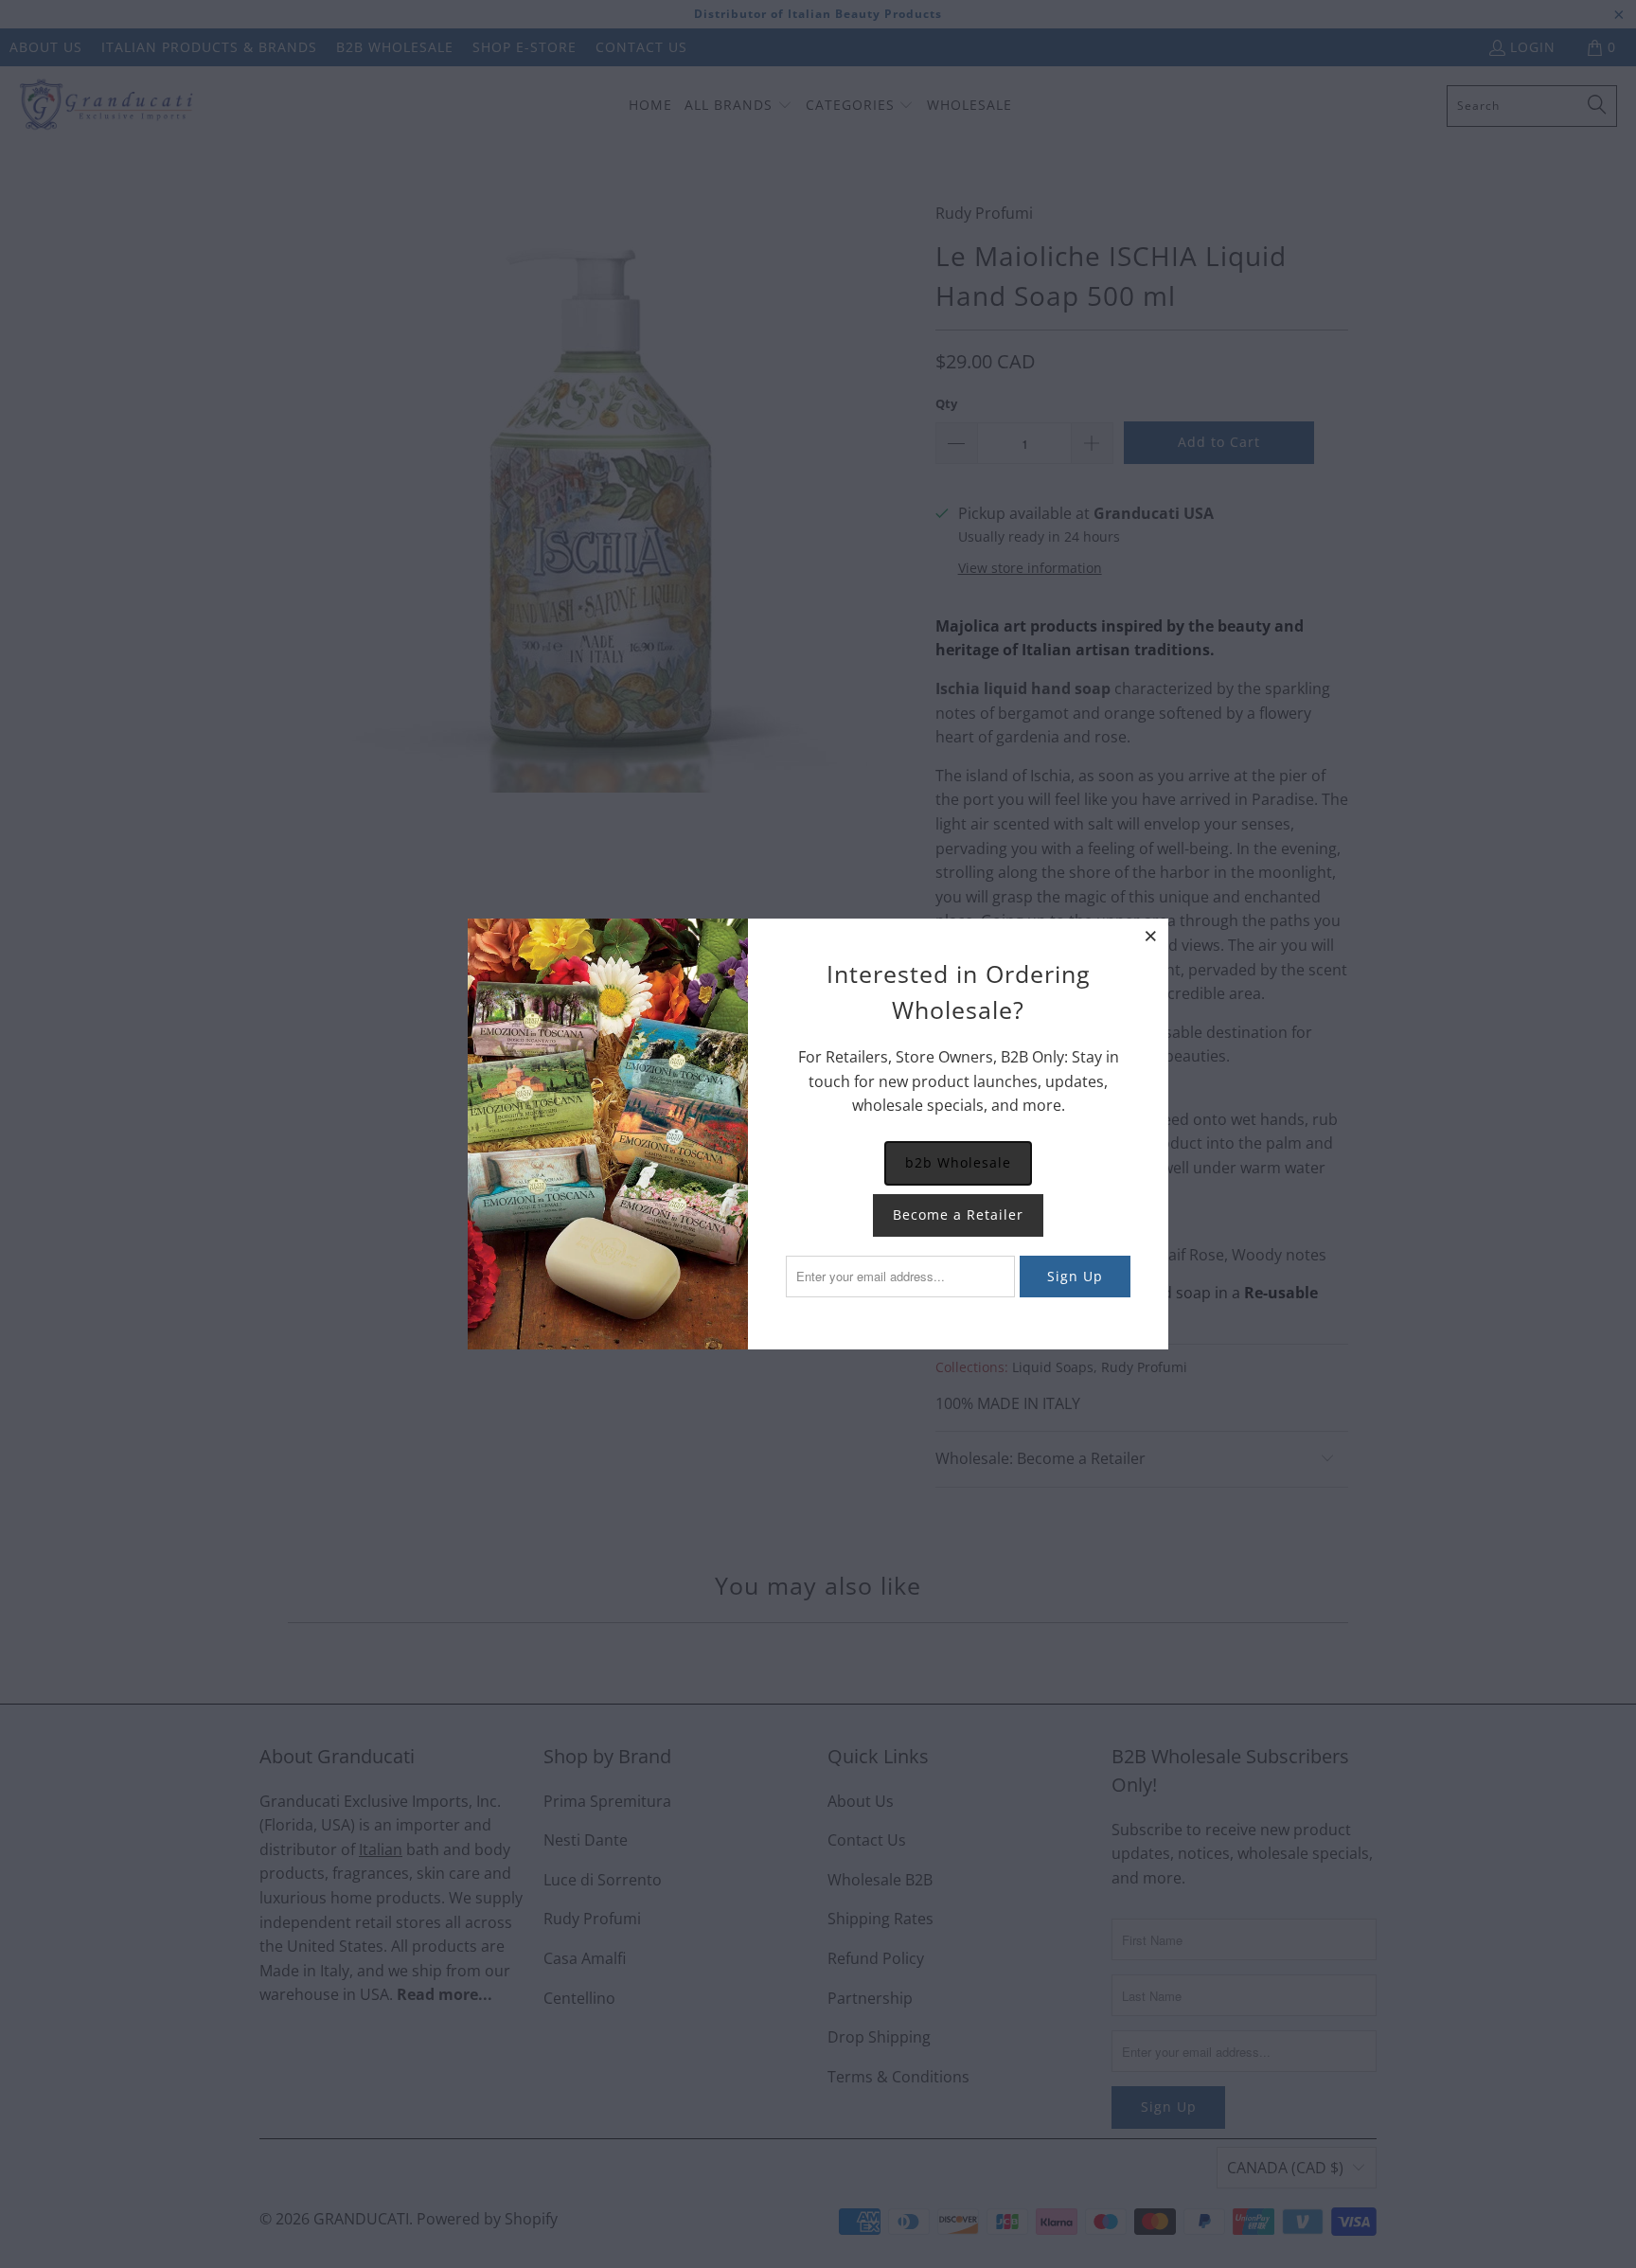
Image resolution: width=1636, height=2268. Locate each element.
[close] (1151, 936)
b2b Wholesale (958, 1162)
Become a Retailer (958, 1214)
